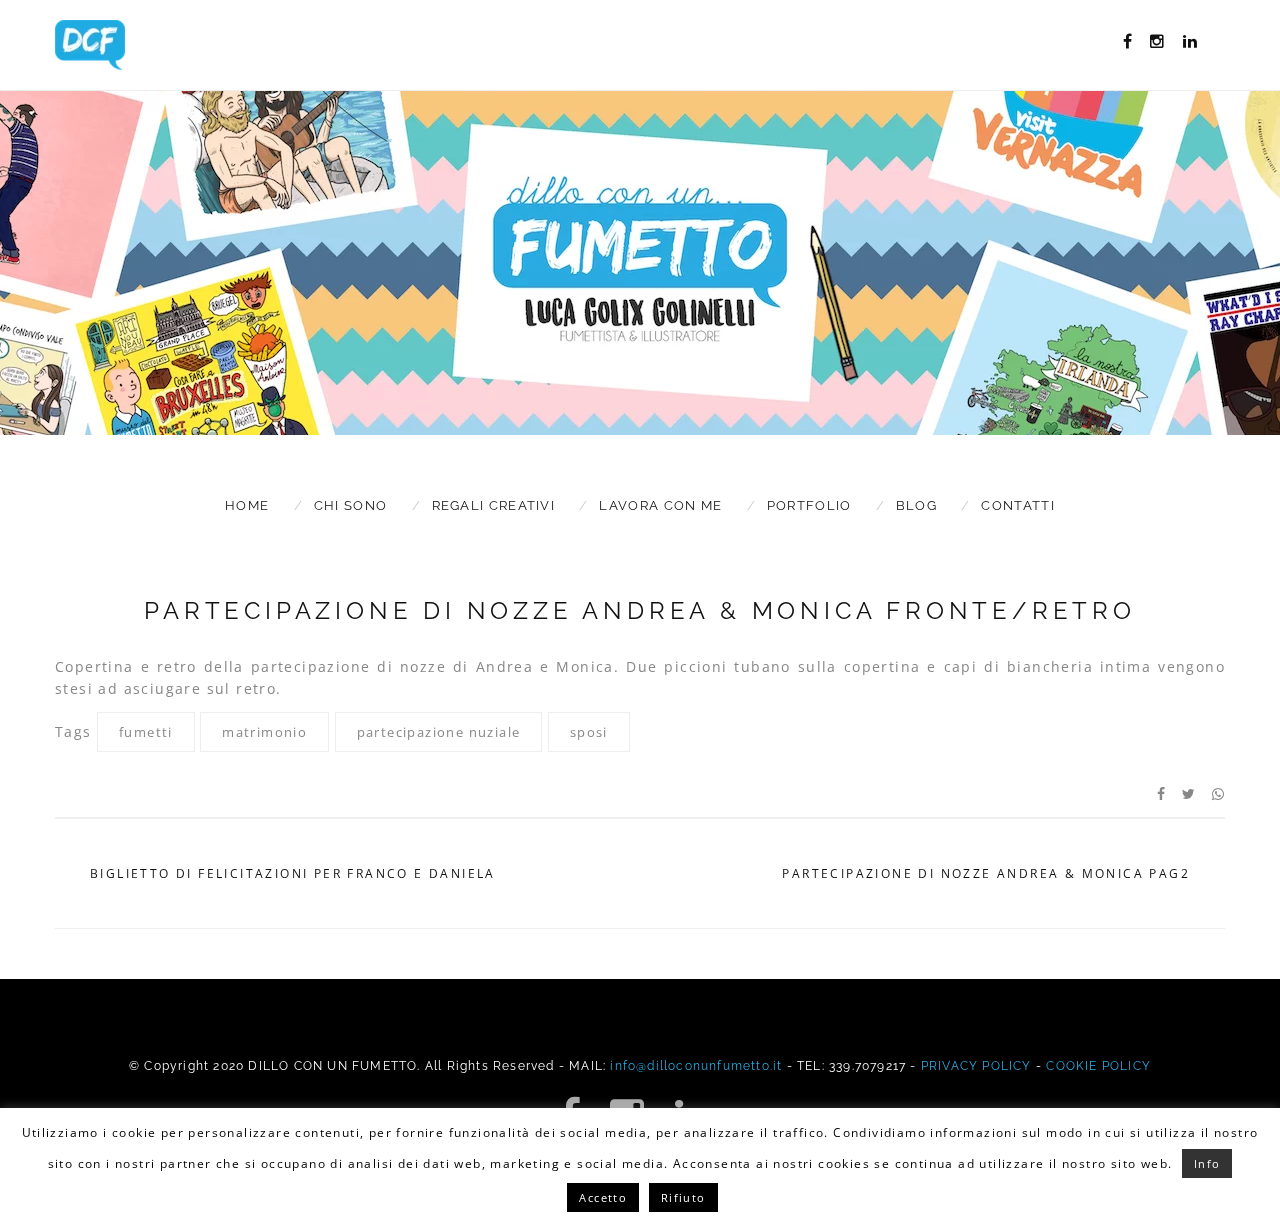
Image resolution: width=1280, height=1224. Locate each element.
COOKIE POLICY (1098, 1066)
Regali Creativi (494, 505)
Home (247, 505)
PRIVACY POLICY (976, 1066)
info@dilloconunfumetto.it (696, 1066)
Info (1207, 1163)
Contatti (1017, 505)
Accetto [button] (603, 1197)
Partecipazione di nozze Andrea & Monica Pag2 (986, 874)
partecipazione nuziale (439, 732)
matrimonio (264, 732)
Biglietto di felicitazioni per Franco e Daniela (293, 874)
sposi (589, 732)
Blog (916, 505)
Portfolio (809, 505)
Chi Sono (350, 505)
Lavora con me (660, 505)
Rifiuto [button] (683, 1197)
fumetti (146, 732)
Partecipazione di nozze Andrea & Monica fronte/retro (640, 610)
